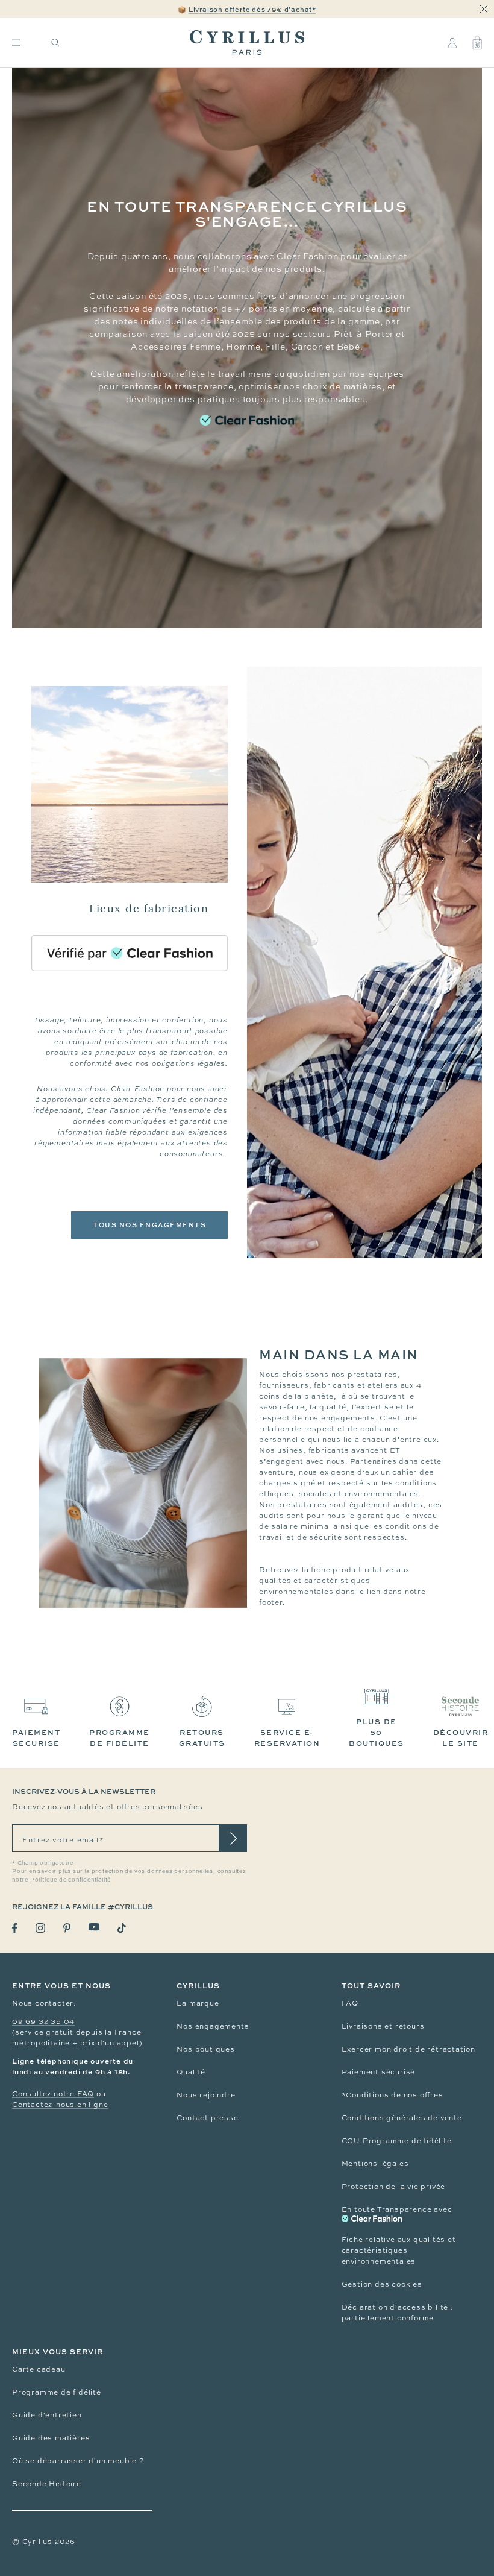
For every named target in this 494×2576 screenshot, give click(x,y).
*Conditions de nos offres (392, 2095)
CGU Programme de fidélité (397, 2141)
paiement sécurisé (36, 1738)
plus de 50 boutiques (377, 1732)
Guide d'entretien (47, 2415)
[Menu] (16, 43)
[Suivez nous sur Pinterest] (67, 1928)
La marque (198, 2003)
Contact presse (207, 2118)
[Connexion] (452, 43)
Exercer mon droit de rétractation (408, 2049)
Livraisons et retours (383, 2026)
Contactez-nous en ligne (60, 2105)
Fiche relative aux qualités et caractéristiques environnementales (399, 2250)
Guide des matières (51, 2438)
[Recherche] (55, 43)
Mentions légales (375, 2164)
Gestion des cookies (382, 2284)
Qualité (191, 2072)
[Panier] (477, 43)
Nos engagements (213, 2026)
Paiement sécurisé (379, 2072)
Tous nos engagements (149, 1225)
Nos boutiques (205, 2049)
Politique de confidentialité (70, 1880)
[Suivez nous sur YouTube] (94, 1927)
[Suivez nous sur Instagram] (40, 1928)
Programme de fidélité (57, 2392)
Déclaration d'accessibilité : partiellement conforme (398, 2313)
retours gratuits (202, 1738)
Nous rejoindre (206, 2095)
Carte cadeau (39, 2369)
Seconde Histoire (47, 2484)
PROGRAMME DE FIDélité (120, 1738)
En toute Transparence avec (397, 2209)
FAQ (350, 2003)
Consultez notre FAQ (53, 2094)
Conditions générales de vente (402, 2118)
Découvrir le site (461, 1738)
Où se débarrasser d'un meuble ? (78, 2461)
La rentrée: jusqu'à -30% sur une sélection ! (247, 9)
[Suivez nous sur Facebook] (15, 1928)
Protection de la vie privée (394, 2187)
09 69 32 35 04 (43, 2021)
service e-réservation (287, 1738)
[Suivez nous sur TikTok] (122, 1928)
